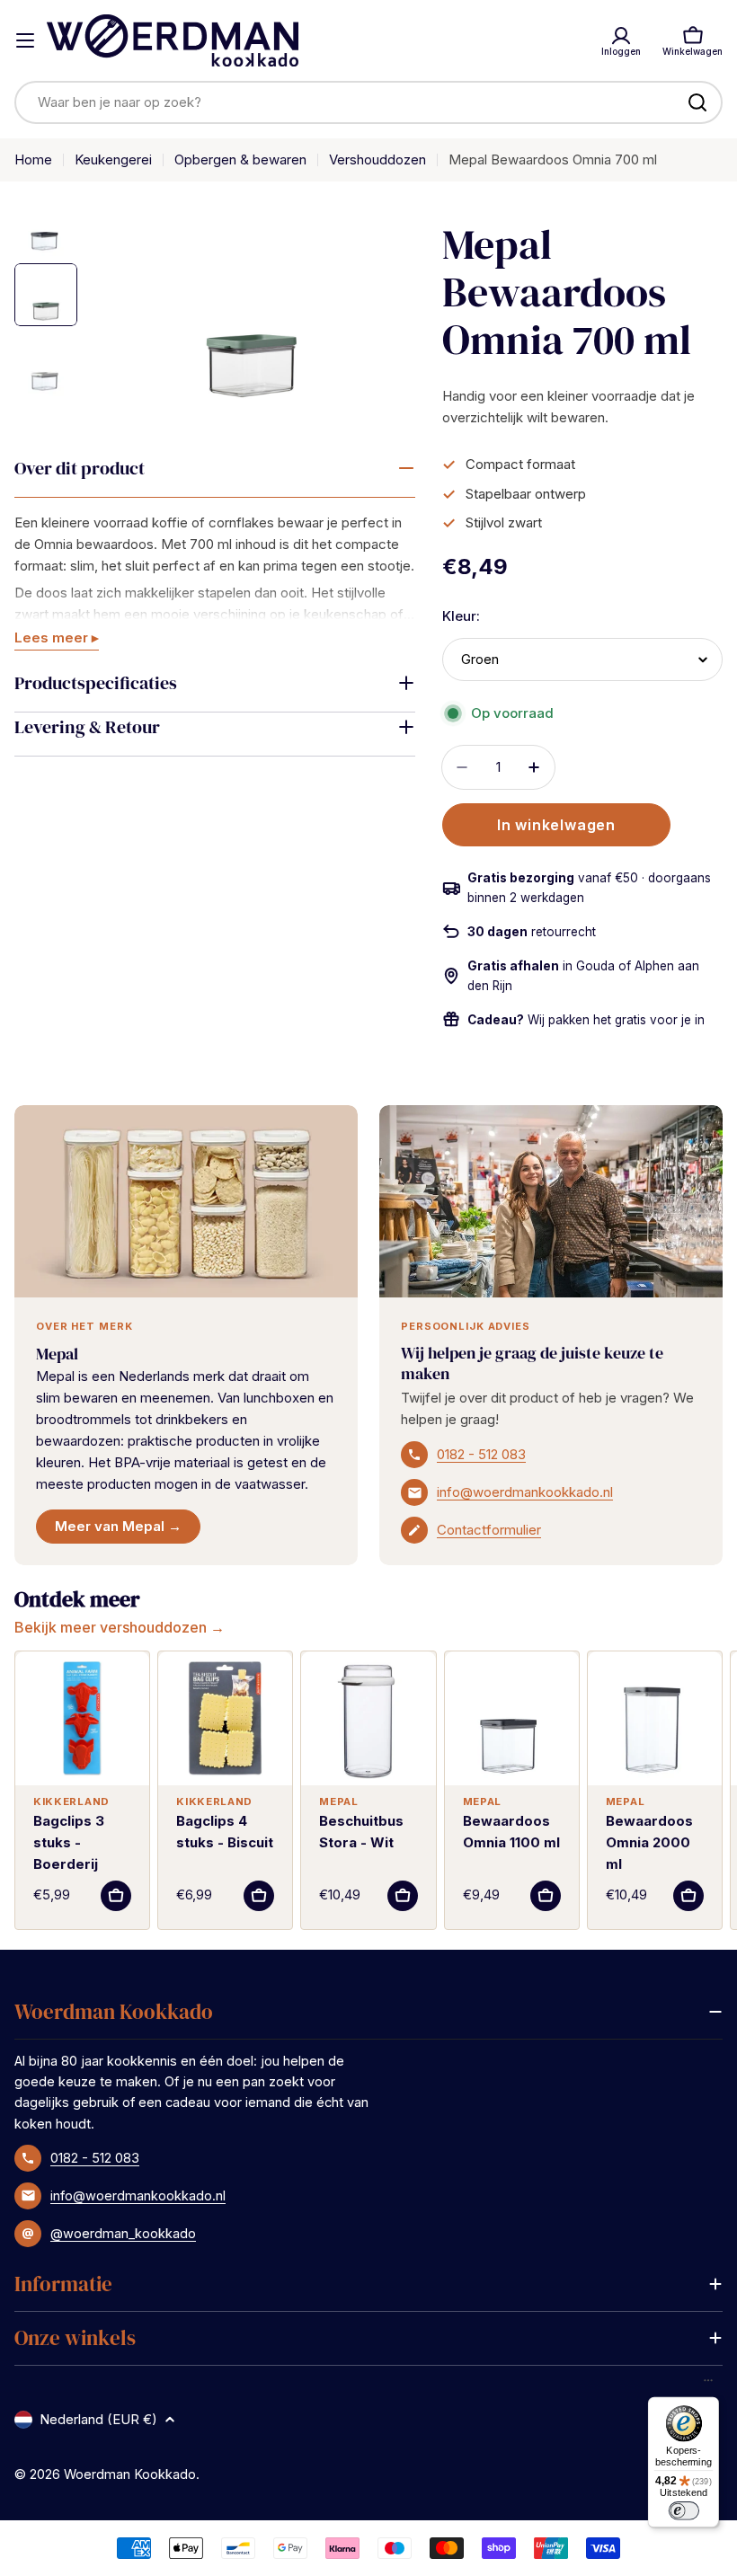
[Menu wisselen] (25, 40)
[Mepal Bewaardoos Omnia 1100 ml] (512, 1718)
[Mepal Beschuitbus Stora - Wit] (368, 1718)
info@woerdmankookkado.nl (525, 1492)
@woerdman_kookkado (123, 2233)
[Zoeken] (697, 102)
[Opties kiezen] (546, 1896)
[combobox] (368, 102)
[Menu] (708, 2385)
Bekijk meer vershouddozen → (120, 1627)
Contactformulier (489, 1530)
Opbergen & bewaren (240, 159)
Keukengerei (113, 159)
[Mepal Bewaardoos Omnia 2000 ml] (655, 1718)
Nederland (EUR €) (98, 2419)
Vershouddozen (377, 159)
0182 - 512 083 (481, 1454)
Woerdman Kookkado (130, 2474)
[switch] (683, 2510)
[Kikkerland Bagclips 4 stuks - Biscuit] (225, 1718)
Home (33, 159)
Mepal (57, 1354)
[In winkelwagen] (116, 1896)
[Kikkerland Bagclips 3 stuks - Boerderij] (82, 1718)
